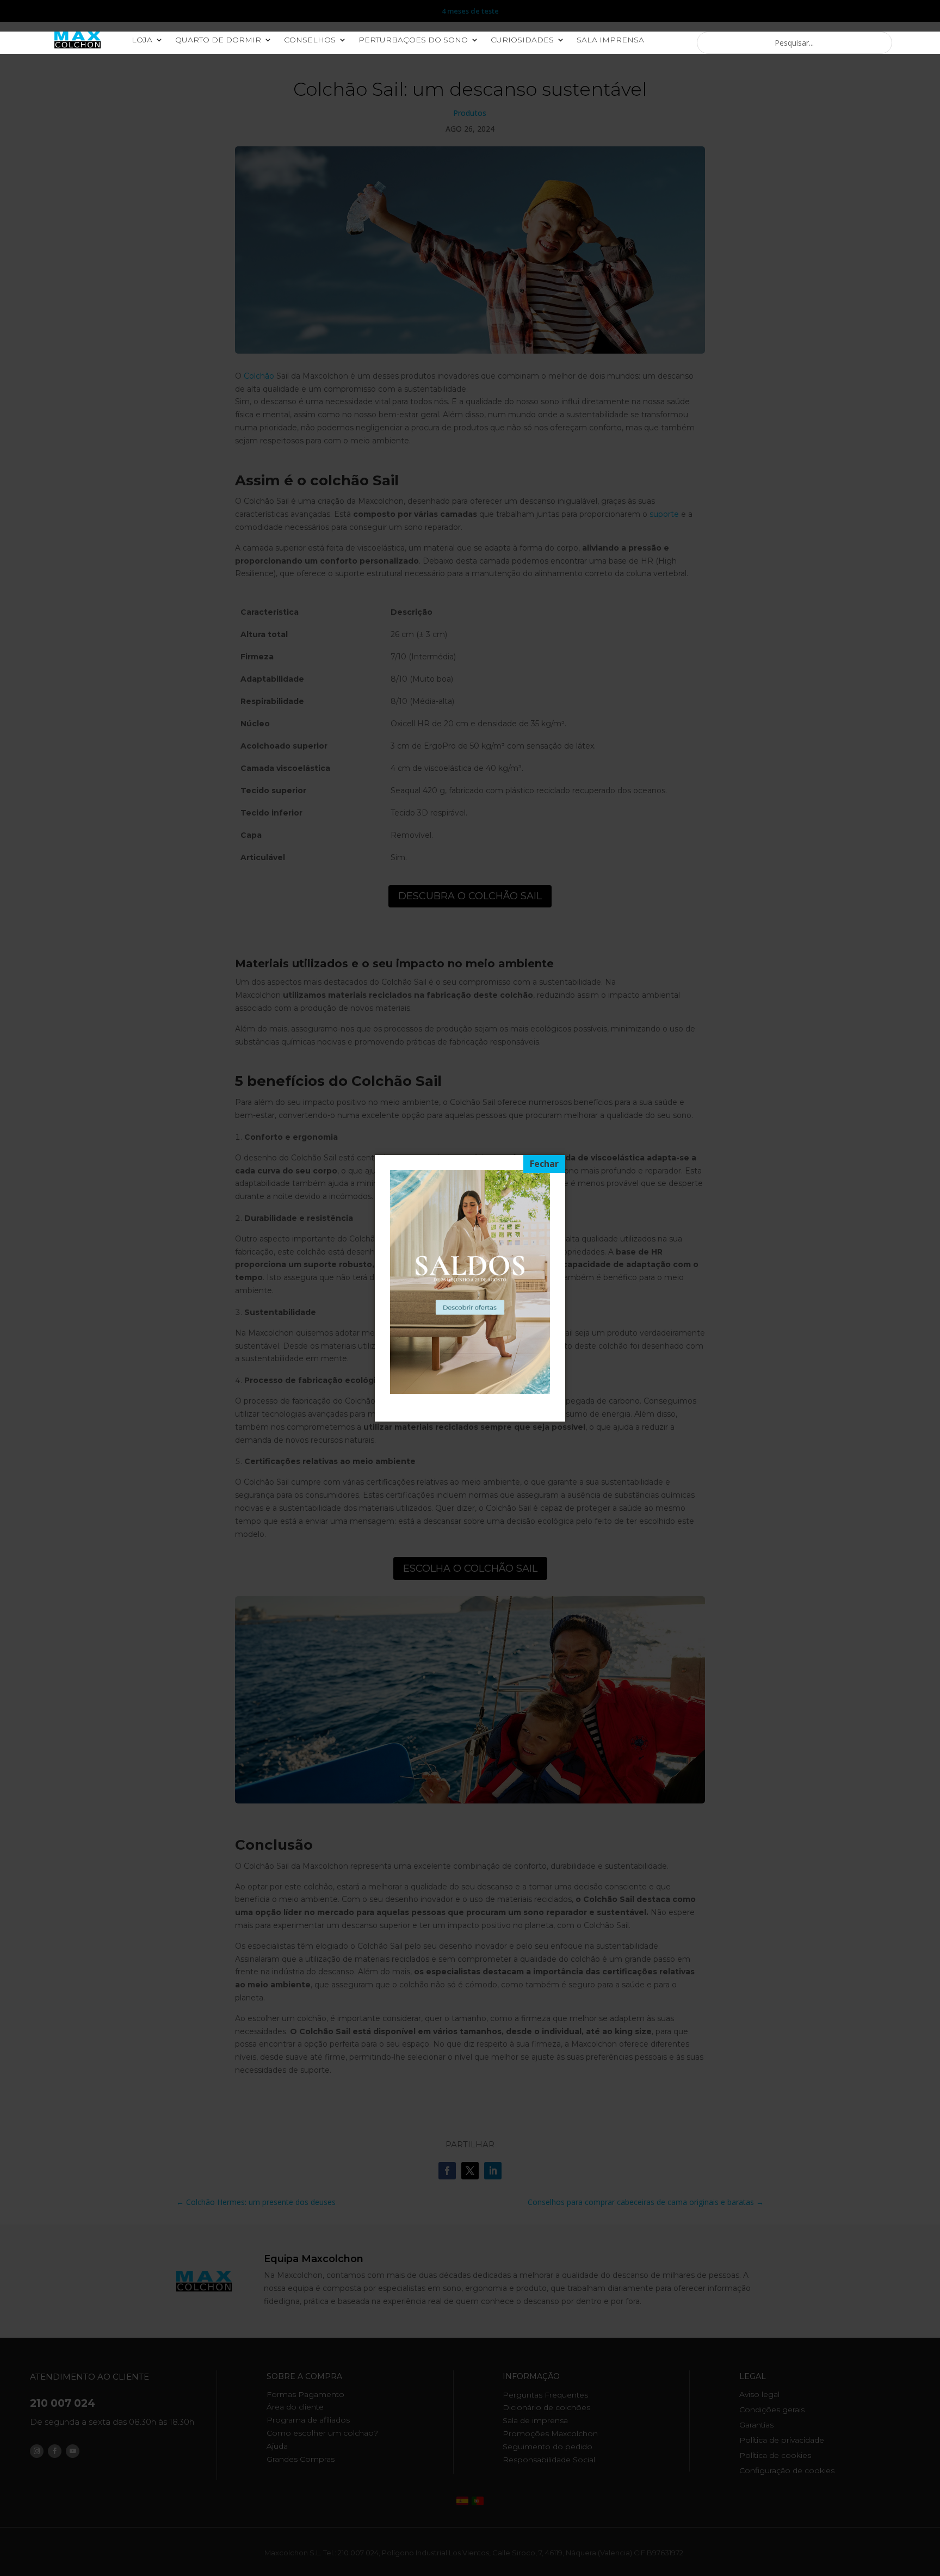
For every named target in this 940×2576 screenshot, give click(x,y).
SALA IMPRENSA (610, 40)
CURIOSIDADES (522, 40)
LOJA (142, 40)
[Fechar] (544, 1164)
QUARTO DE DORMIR (218, 40)
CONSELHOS (310, 40)
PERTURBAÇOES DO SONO (413, 40)
